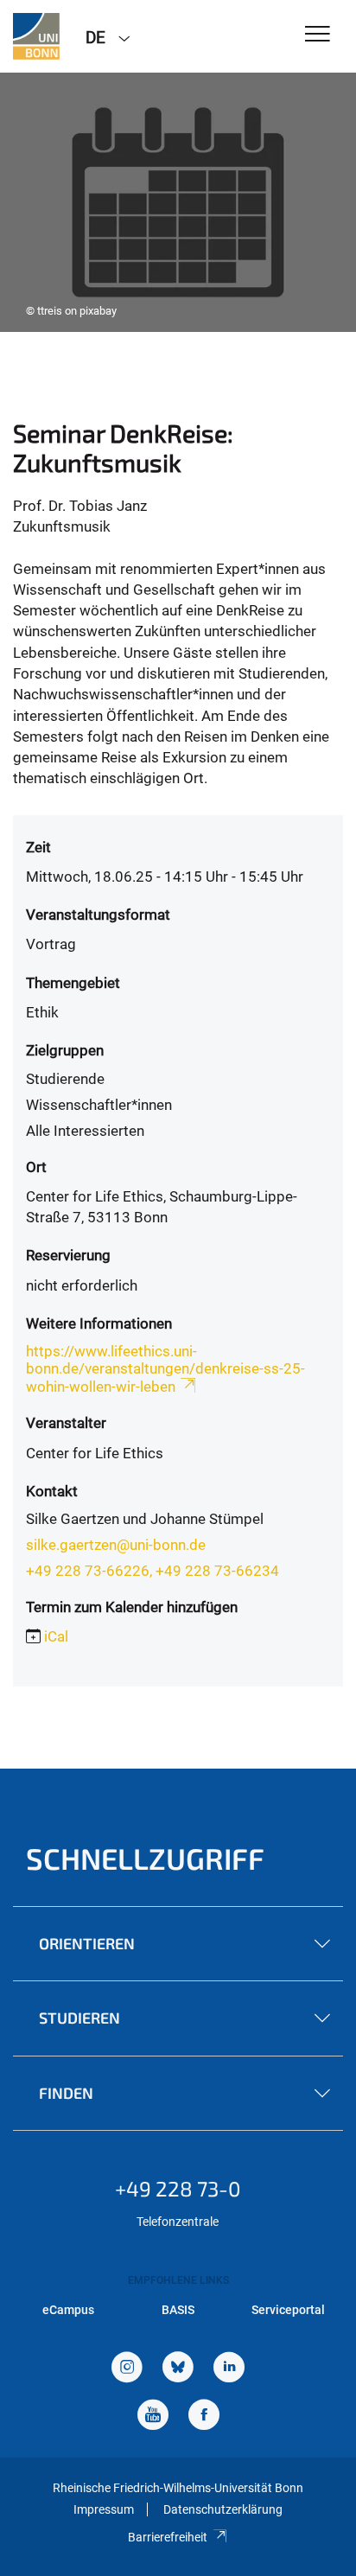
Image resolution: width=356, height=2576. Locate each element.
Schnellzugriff (145, 1858)
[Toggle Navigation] (318, 35)
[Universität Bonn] (36, 36)
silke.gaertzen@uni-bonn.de (116, 1545)
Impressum (104, 2509)
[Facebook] (204, 2417)
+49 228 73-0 (178, 2188)
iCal (56, 1636)
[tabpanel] (178, 202)
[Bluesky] (178, 2369)
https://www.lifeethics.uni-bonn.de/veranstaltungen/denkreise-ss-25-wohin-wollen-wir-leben (165, 1369)
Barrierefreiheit (168, 2537)
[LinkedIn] (229, 2369)
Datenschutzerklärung (223, 2509)
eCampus (68, 2310)
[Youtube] (153, 2417)
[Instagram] (127, 2369)
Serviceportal (288, 2310)
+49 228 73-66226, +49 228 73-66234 (153, 1571)
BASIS (178, 2310)
